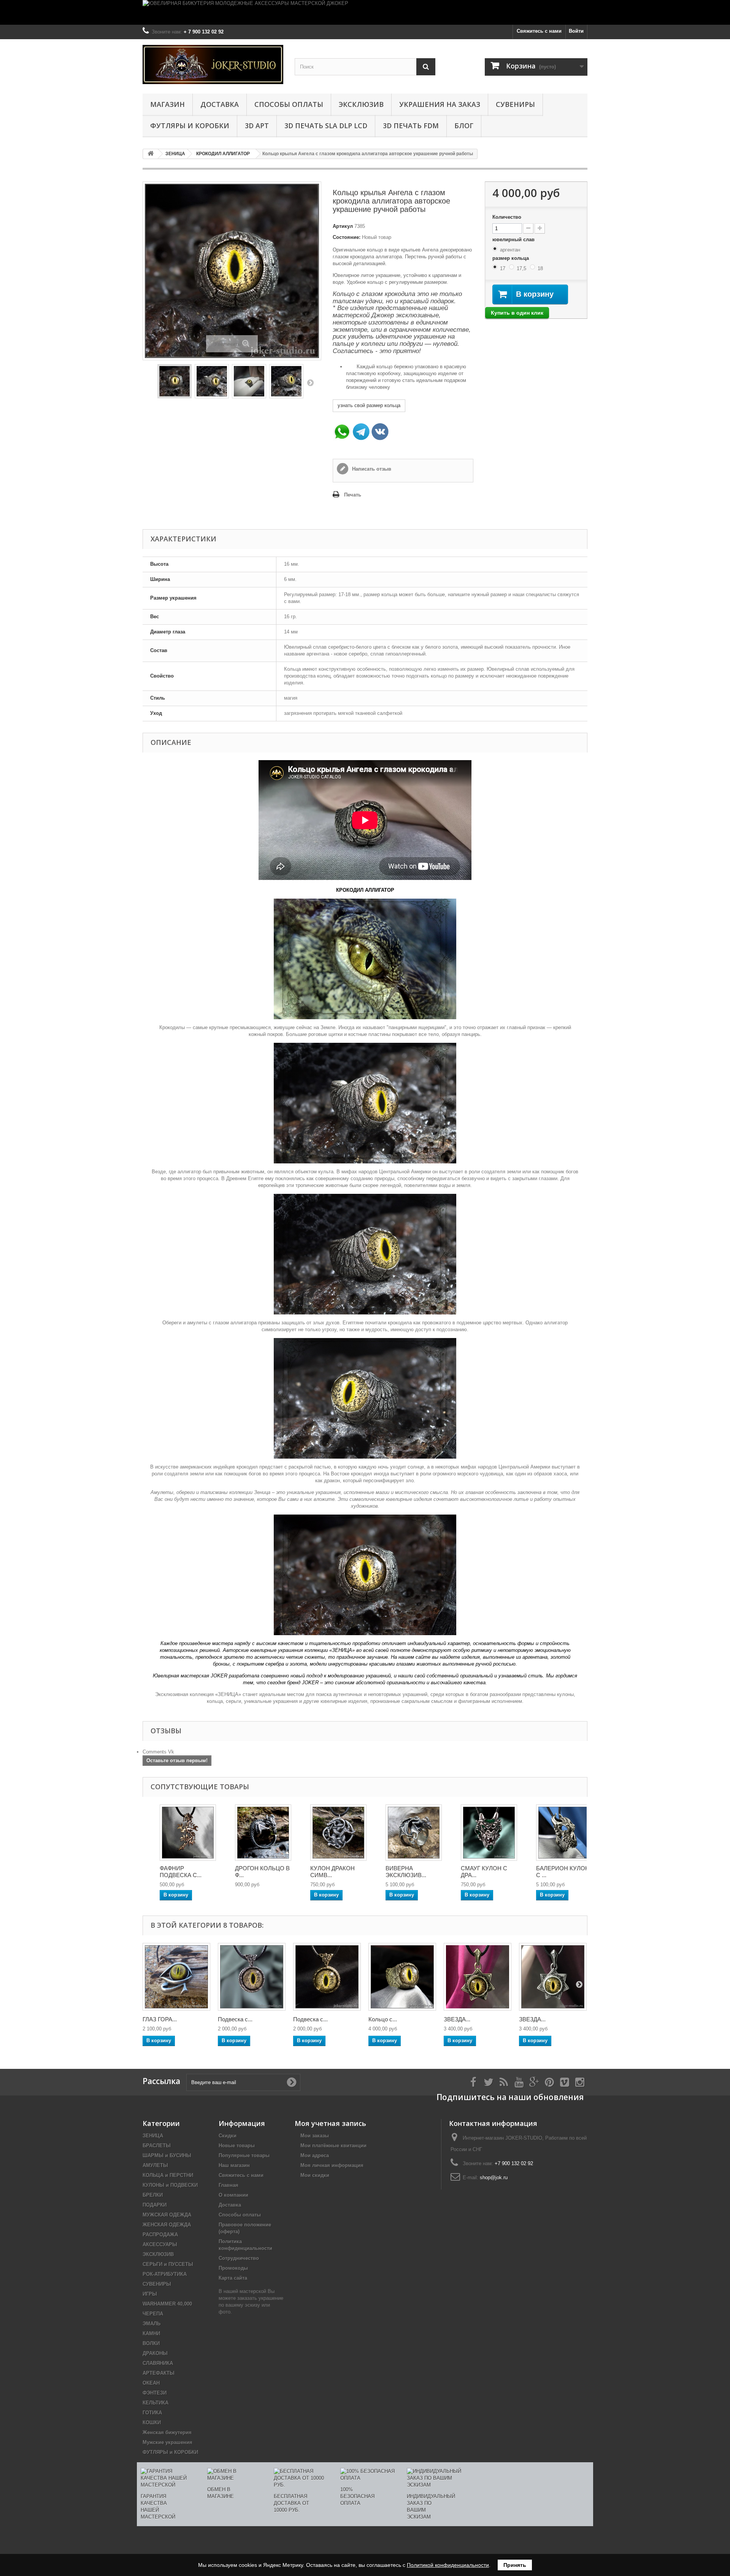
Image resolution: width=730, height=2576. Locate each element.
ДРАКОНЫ (155, 2353)
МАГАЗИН (167, 104)
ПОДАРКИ (155, 2205)
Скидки (228, 2136)
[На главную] (151, 154)
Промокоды (233, 2268)
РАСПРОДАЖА (160, 2235)
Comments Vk (158, 1752)
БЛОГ (464, 126)
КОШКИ (152, 2422)
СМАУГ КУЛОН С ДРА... (484, 1872)
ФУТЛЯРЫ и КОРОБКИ (190, 126)
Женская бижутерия (167, 2432)
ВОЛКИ (151, 2343)
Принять (515, 2565)
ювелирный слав (514, 239)
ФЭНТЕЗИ (155, 2393)
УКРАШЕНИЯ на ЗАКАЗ (440, 104)
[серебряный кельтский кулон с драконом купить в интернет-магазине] (338, 1833)
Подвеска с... (235, 2019)
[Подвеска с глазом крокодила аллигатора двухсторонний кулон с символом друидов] (252, 1977)
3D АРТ (257, 126)
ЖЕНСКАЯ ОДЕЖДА (167, 2225)
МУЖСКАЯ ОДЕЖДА (167, 2215)
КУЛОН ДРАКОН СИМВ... (332, 1872)
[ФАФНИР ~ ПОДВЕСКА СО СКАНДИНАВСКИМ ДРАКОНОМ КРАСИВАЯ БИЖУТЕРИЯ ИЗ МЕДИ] (188, 1833)
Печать (353, 495)
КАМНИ (151, 2333)
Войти (576, 31)
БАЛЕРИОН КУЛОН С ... (563, 1872)
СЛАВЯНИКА (158, 2363)
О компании (233, 2195)
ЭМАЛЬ (152, 2324)
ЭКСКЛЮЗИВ (361, 104)
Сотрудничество (239, 2258)
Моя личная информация (332, 2165)
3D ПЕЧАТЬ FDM (411, 126)
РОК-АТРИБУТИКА (165, 2274)
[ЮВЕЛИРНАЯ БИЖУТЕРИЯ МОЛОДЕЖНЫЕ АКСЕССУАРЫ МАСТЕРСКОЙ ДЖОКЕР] (365, 12)
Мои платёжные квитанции (333, 2146)
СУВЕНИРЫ (515, 104)
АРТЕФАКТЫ (159, 2373)
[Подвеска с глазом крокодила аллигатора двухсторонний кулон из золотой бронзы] (327, 1977)
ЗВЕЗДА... (457, 2019)
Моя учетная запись (330, 2123)
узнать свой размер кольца (369, 405)
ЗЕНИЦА (153, 2136)
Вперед (310, 382)
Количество (507, 217)
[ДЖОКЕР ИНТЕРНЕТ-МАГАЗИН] (213, 64)
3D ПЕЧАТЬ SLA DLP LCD (326, 126)
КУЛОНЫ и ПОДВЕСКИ (170, 2185)
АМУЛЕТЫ (155, 2165)
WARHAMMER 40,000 (167, 2304)
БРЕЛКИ (153, 2195)
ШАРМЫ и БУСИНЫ (167, 2155)
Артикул (343, 226)
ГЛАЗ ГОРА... (160, 2019)
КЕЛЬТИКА (156, 2403)
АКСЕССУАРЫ (160, 2244)
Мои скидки (315, 2175)
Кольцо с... (383, 2019)
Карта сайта (233, 2278)
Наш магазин (234, 2165)
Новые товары (237, 2146)
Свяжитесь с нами (539, 31)
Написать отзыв (371, 469)
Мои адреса (315, 2155)
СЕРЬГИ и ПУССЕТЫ (168, 2264)
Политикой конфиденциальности (448, 2565)
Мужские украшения (167, 2442)
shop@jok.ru (494, 2177)
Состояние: (347, 237)
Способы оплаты (289, 104)
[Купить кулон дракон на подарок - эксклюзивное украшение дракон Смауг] (489, 1833)
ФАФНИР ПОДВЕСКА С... (181, 1872)
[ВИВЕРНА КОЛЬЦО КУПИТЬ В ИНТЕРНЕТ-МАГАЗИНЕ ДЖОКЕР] (414, 1833)
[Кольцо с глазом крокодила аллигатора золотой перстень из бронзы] (402, 1977)
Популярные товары (244, 2155)
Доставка (220, 104)
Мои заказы (315, 2136)
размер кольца (511, 258)
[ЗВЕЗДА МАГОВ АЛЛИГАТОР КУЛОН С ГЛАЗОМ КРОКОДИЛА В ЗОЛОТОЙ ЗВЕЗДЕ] (478, 1977)
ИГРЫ (150, 2294)
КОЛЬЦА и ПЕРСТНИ (168, 2175)
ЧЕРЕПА (153, 2314)
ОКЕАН (151, 2383)
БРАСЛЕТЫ (157, 2146)
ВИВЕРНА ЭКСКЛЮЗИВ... (406, 1872)
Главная (229, 2185)
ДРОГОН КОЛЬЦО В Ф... (262, 1872)
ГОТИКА (152, 2413)
